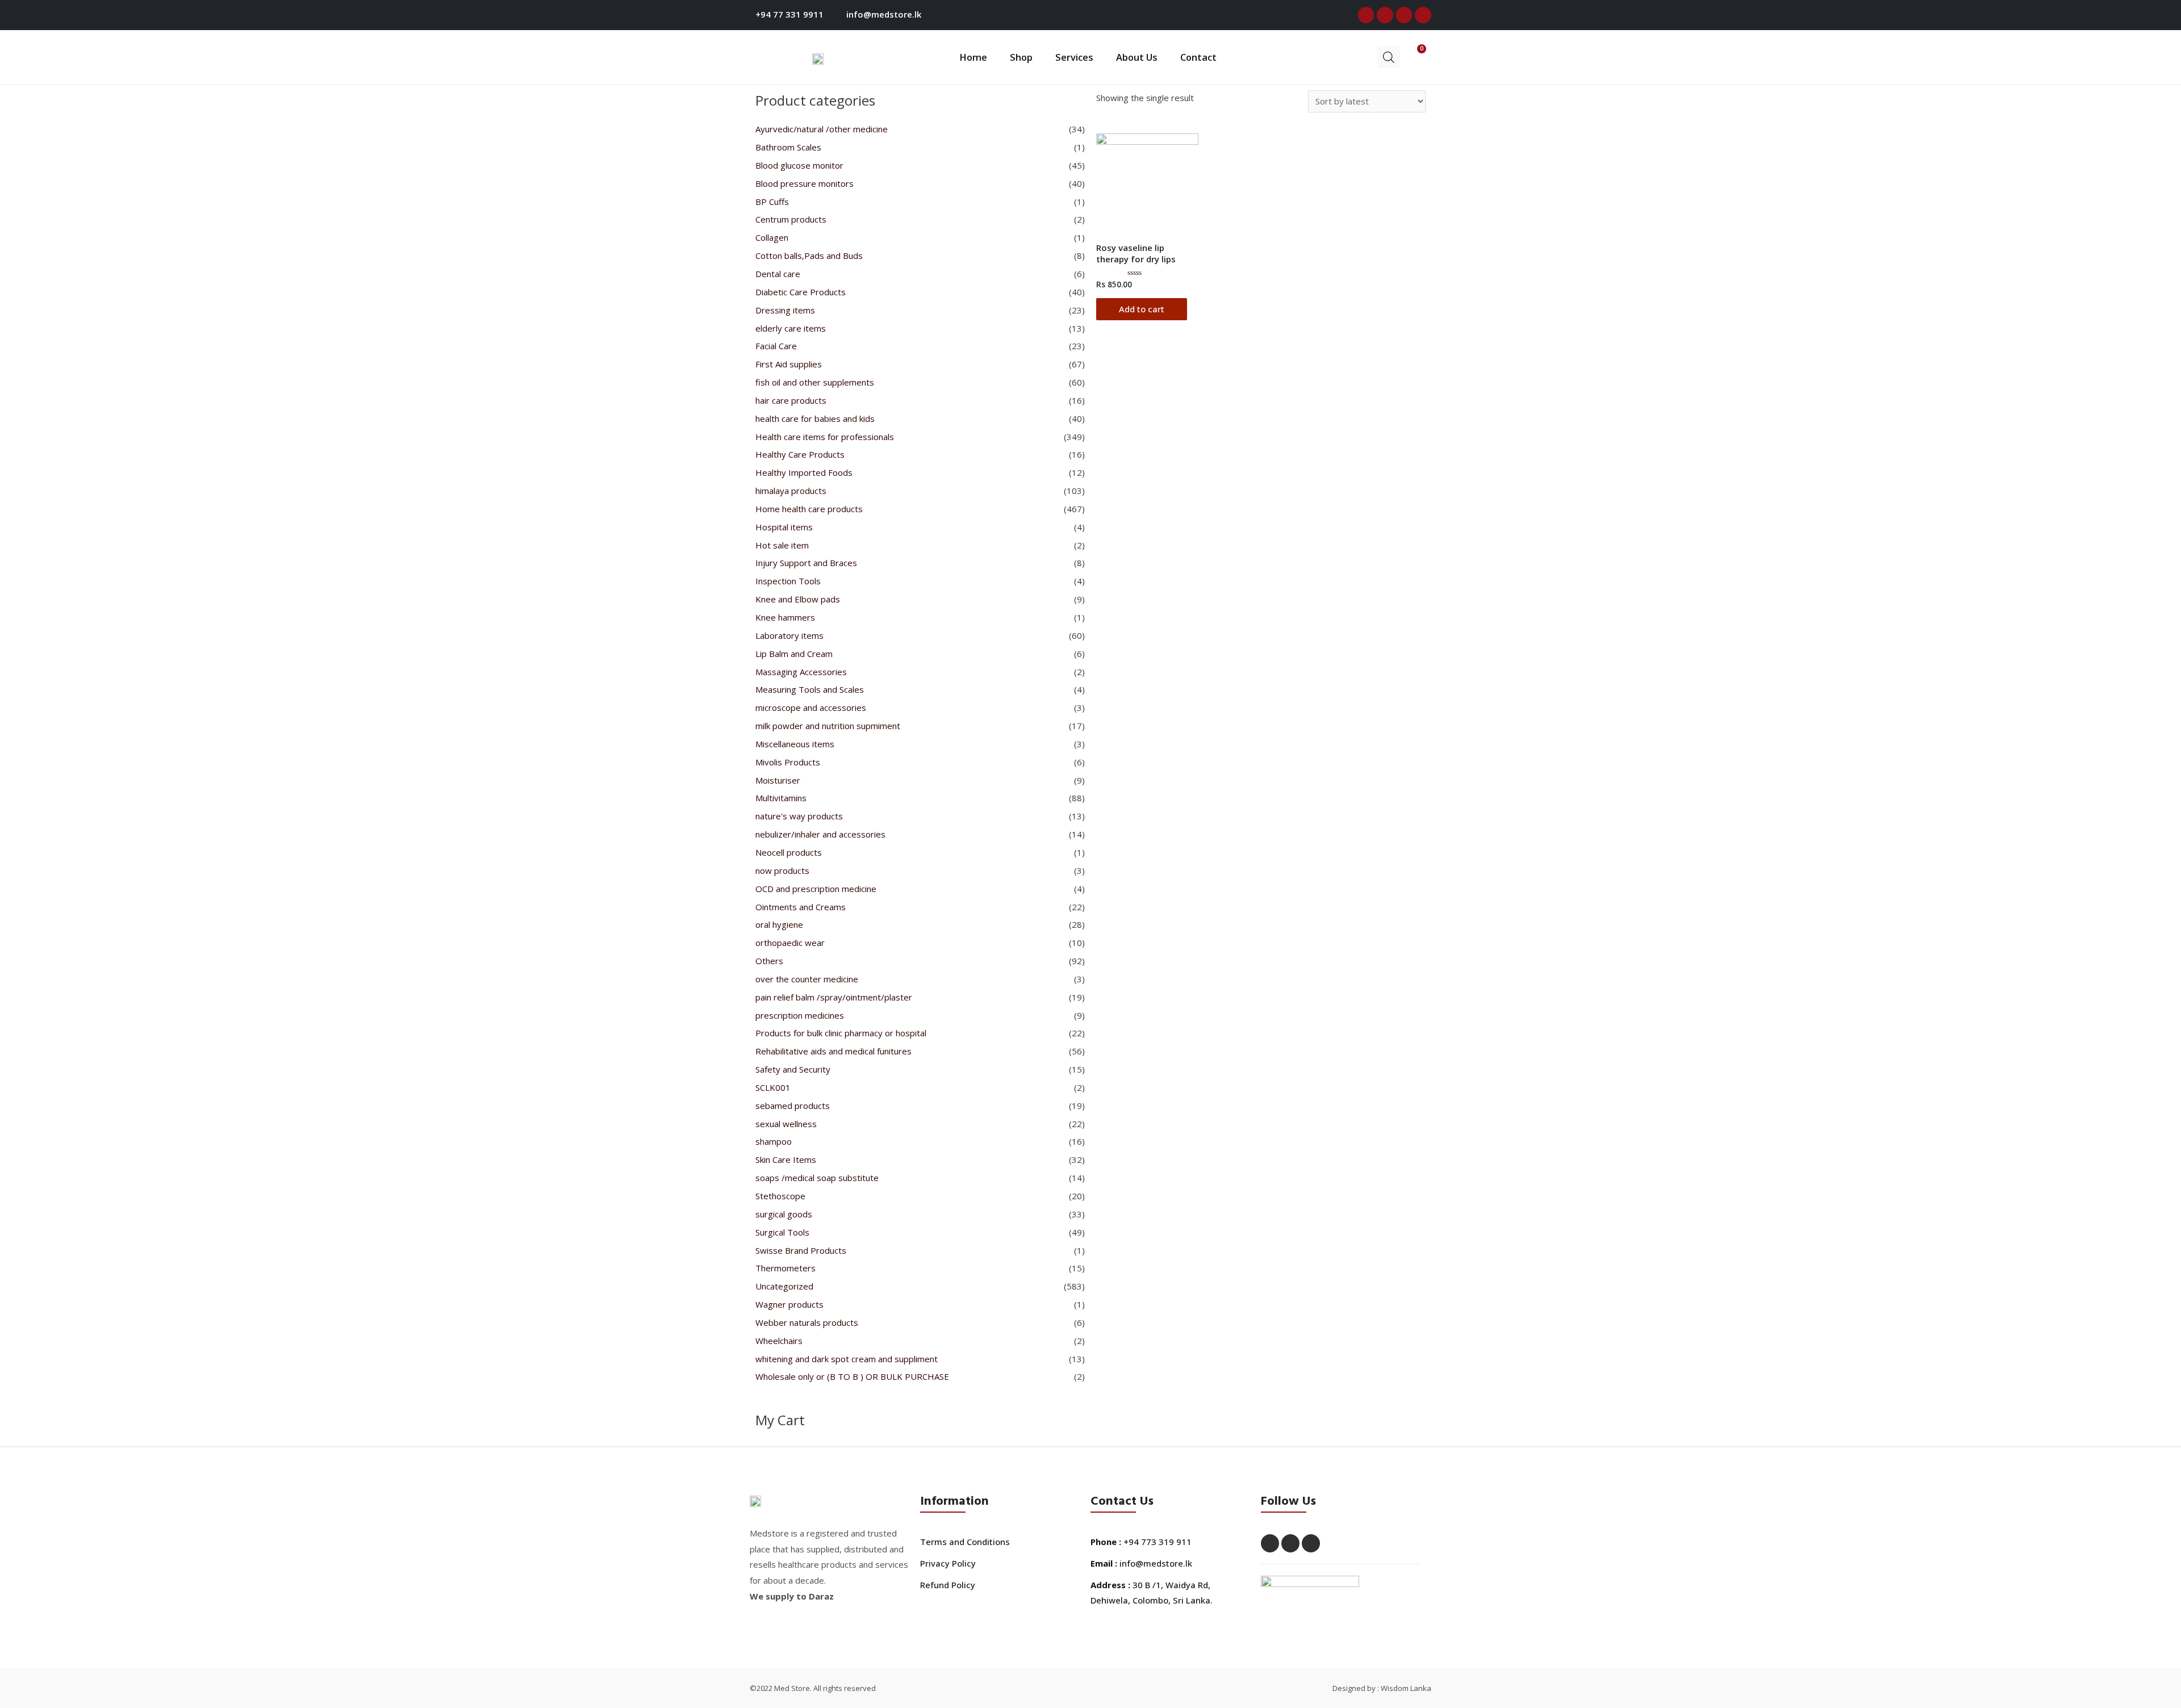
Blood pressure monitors (805, 183)
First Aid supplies (789, 364)
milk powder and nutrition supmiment (828, 726)
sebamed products (793, 1106)
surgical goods (784, 1214)
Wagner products (789, 1304)
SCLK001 (773, 1087)
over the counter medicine (807, 979)
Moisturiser (778, 780)
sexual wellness (786, 1124)
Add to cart (1142, 309)
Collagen (772, 237)
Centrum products (791, 219)
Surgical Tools (782, 1232)
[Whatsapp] (1423, 15)
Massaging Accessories (801, 672)
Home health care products (809, 509)
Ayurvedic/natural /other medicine (822, 129)
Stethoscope (780, 1196)
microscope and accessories (811, 708)
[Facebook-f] (1366, 15)
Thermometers (786, 1268)
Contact (1198, 57)
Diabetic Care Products (801, 292)
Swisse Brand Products (801, 1250)
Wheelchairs (779, 1341)
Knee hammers (785, 617)
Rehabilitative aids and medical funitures (833, 1051)
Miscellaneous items (795, 744)
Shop (1021, 57)
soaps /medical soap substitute (817, 1178)
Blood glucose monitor (799, 165)
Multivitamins (781, 798)
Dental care (778, 274)
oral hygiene (779, 924)
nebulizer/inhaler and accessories (820, 834)
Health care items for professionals (825, 437)
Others (769, 961)
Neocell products (789, 852)
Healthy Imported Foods (804, 472)
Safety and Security (793, 1069)
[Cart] (1413, 56)
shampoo (774, 1141)
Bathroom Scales (788, 147)
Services (1074, 57)
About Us (1137, 57)
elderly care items (791, 328)
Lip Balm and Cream (794, 654)
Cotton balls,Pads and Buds (809, 256)
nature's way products (799, 816)
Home (973, 57)
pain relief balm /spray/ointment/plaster (834, 997)
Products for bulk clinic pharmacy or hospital (841, 1033)
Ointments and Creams (801, 907)
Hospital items (784, 527)
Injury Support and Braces (806, 563)
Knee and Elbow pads (798, 599)
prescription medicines (800, 1015)
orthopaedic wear (790, 943)
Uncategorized (784, 1286)
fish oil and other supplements (815, 382)
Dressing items (785, 310)
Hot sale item (782, 545)
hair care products (791, 400)
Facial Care (776, 346)
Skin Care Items (786, 1159)
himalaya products (791, 491)
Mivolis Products (788, 762)
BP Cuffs (772, 202)
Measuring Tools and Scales (810, 689)
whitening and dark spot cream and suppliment (847, 1359)
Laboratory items (789, 635)
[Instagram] (1404, 15)
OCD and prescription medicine (816, 889)
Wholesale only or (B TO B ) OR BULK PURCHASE (852, 1376)
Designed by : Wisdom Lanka (1382, 1688)
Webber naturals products (807, 1322)
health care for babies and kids (815, 418)
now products (782, 870)
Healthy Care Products (800, 454)
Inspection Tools (788, 581)
